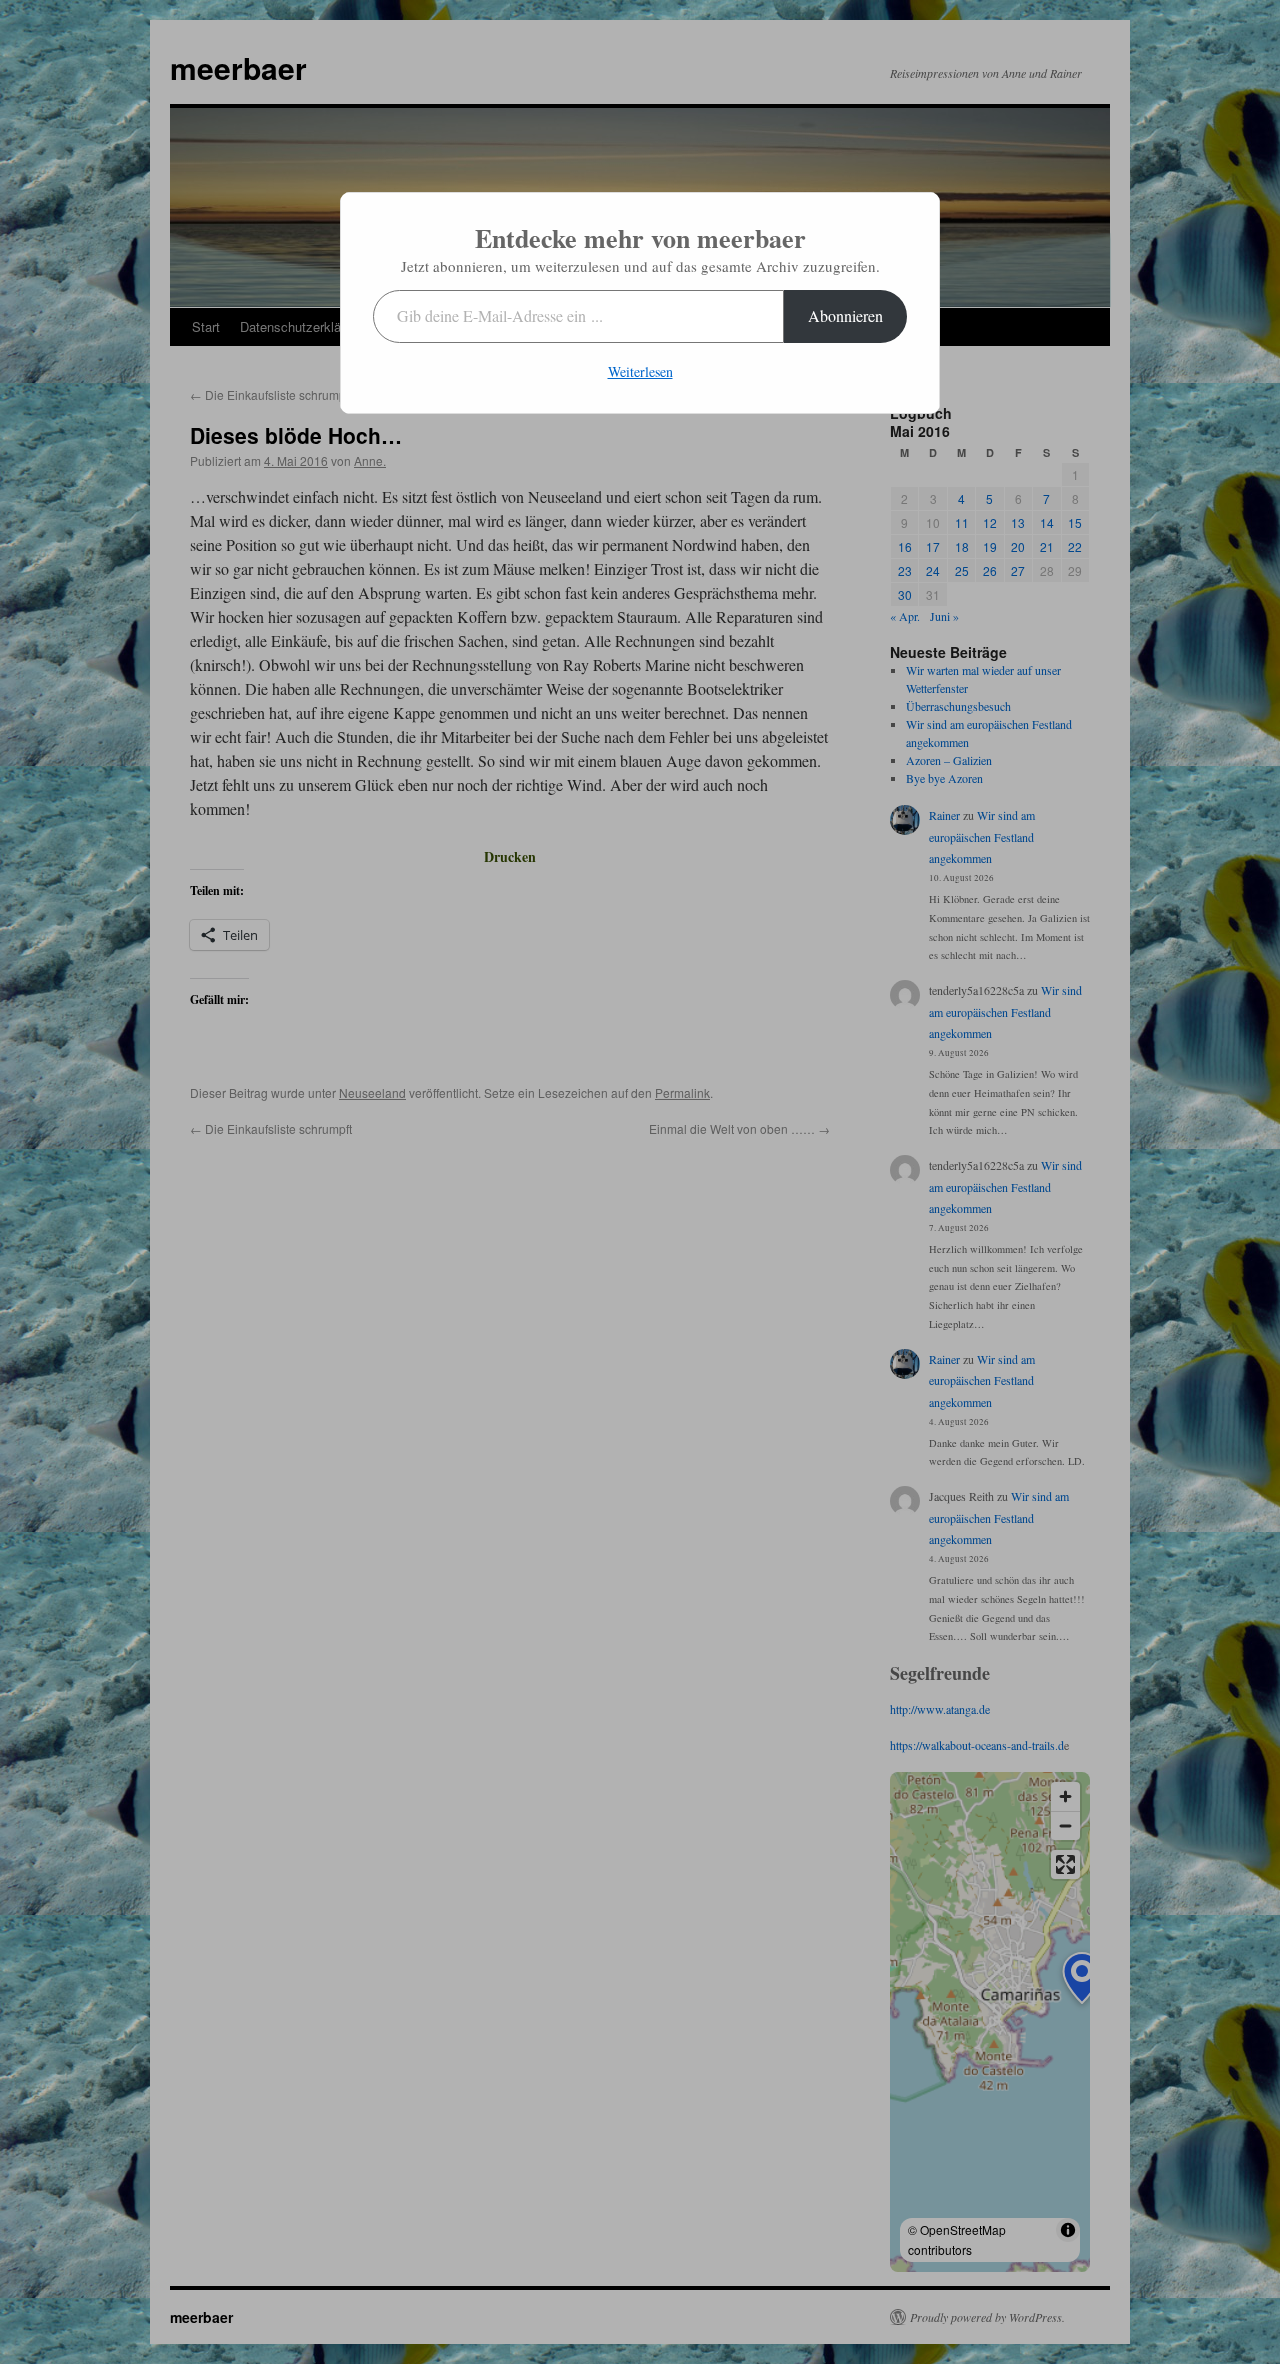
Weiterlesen (640, 371)
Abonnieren (845, 315)
